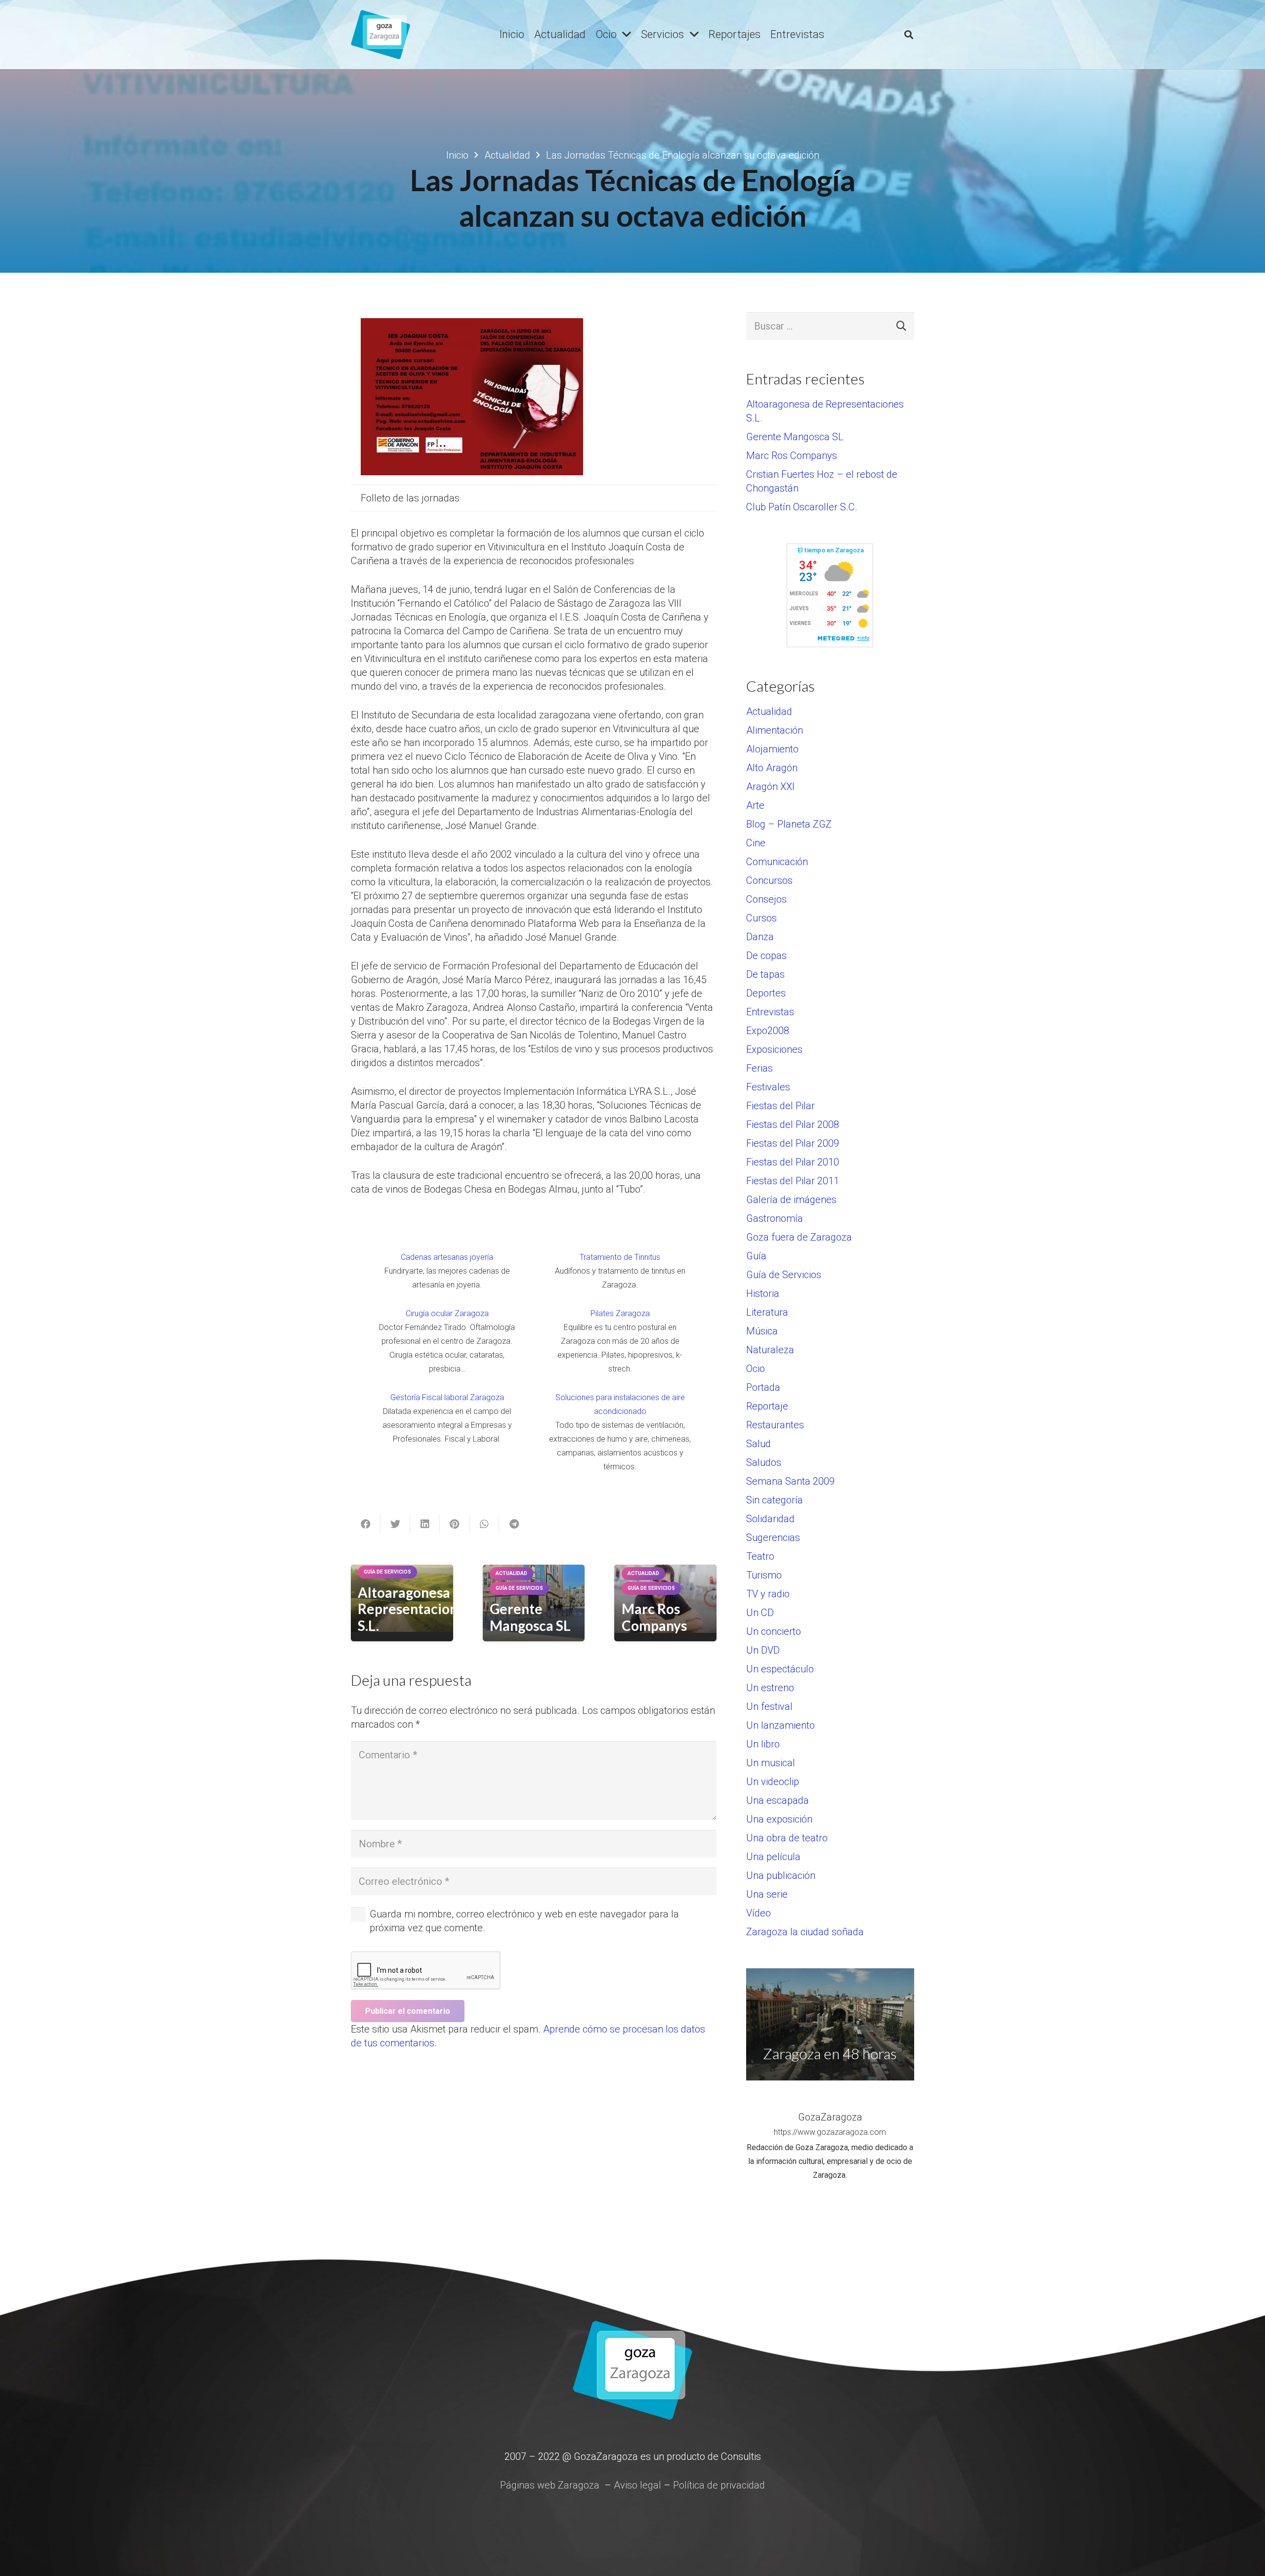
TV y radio (768, 1594)
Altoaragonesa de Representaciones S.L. (415, 1609)
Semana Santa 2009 (790, 1481)
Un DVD (763, 1650)
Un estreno (770, 1688)
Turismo (764, 1575)
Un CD (760, 1613)
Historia (763, 1293)
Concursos (769, 880)
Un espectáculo (780, 1669)
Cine (756, 843)
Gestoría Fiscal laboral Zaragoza (447, 1397)
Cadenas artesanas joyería (447, 1257)
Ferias (759, 1068)
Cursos (761, 918)
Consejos (766, 899)
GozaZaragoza (830, 2117)
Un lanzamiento (780, 1725)
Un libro (763, 1744)
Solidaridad (770, 1519)
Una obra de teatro (787, 1838)
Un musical (771, 1763)
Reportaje (767, 1406)
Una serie (767, 1894)
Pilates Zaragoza (620, 1313)
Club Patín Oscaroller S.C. (802, 507)
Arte (755, 805)
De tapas (765, 974)
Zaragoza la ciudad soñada (805, 1932)
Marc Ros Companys (654, 1617)
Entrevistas (770, 1012)
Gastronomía (775, 1218)
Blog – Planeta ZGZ (789, 824)
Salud (759, 1444)
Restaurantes (775, 1425)
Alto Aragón (772, 768)
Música (762, 1331)
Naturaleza (770, 1350)
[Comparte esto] (366, 1524)
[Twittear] (395, 1524)
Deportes (766, 993)
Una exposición (779, 1819)
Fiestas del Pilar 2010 (793, 1162)
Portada (763, 1387)
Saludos (764, 1462)
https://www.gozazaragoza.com (830, 2132)
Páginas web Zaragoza (550, 2485)
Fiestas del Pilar (780, 1106)
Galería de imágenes (791, 1200)
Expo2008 (768, 1031)
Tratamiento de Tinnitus (620, 1257)
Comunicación (777, 862)
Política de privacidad (719, 2485)
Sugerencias (773, 1537)
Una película (773, 1857)
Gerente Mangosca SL (530, 1617)
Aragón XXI (770, 787)
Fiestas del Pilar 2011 (793, 1181)
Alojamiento (772, 749)
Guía (756, 1256)
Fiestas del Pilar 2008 (793, 1124)
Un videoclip (773, 1782)
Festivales (768, 1087)
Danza (760, 937)
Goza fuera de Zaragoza (799, 1237)
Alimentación (775, 730)
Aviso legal (637, 2485)
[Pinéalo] (455, 1524)
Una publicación (781, 1875)
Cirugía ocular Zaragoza (447, 1313)
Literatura (767, 1312)
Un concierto (774, 1631)
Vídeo (759, 1913)
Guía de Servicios (784, 1275)
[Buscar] (909, 35)
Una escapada (778, 1800)
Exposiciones (774, 1049)
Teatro (760, 1556)
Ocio (756, 1369)
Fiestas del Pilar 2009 (793, 1143)
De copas (766, 956)
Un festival (769, 1706)
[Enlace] (380, 35)
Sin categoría (775, 1500)
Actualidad (769, 711)
